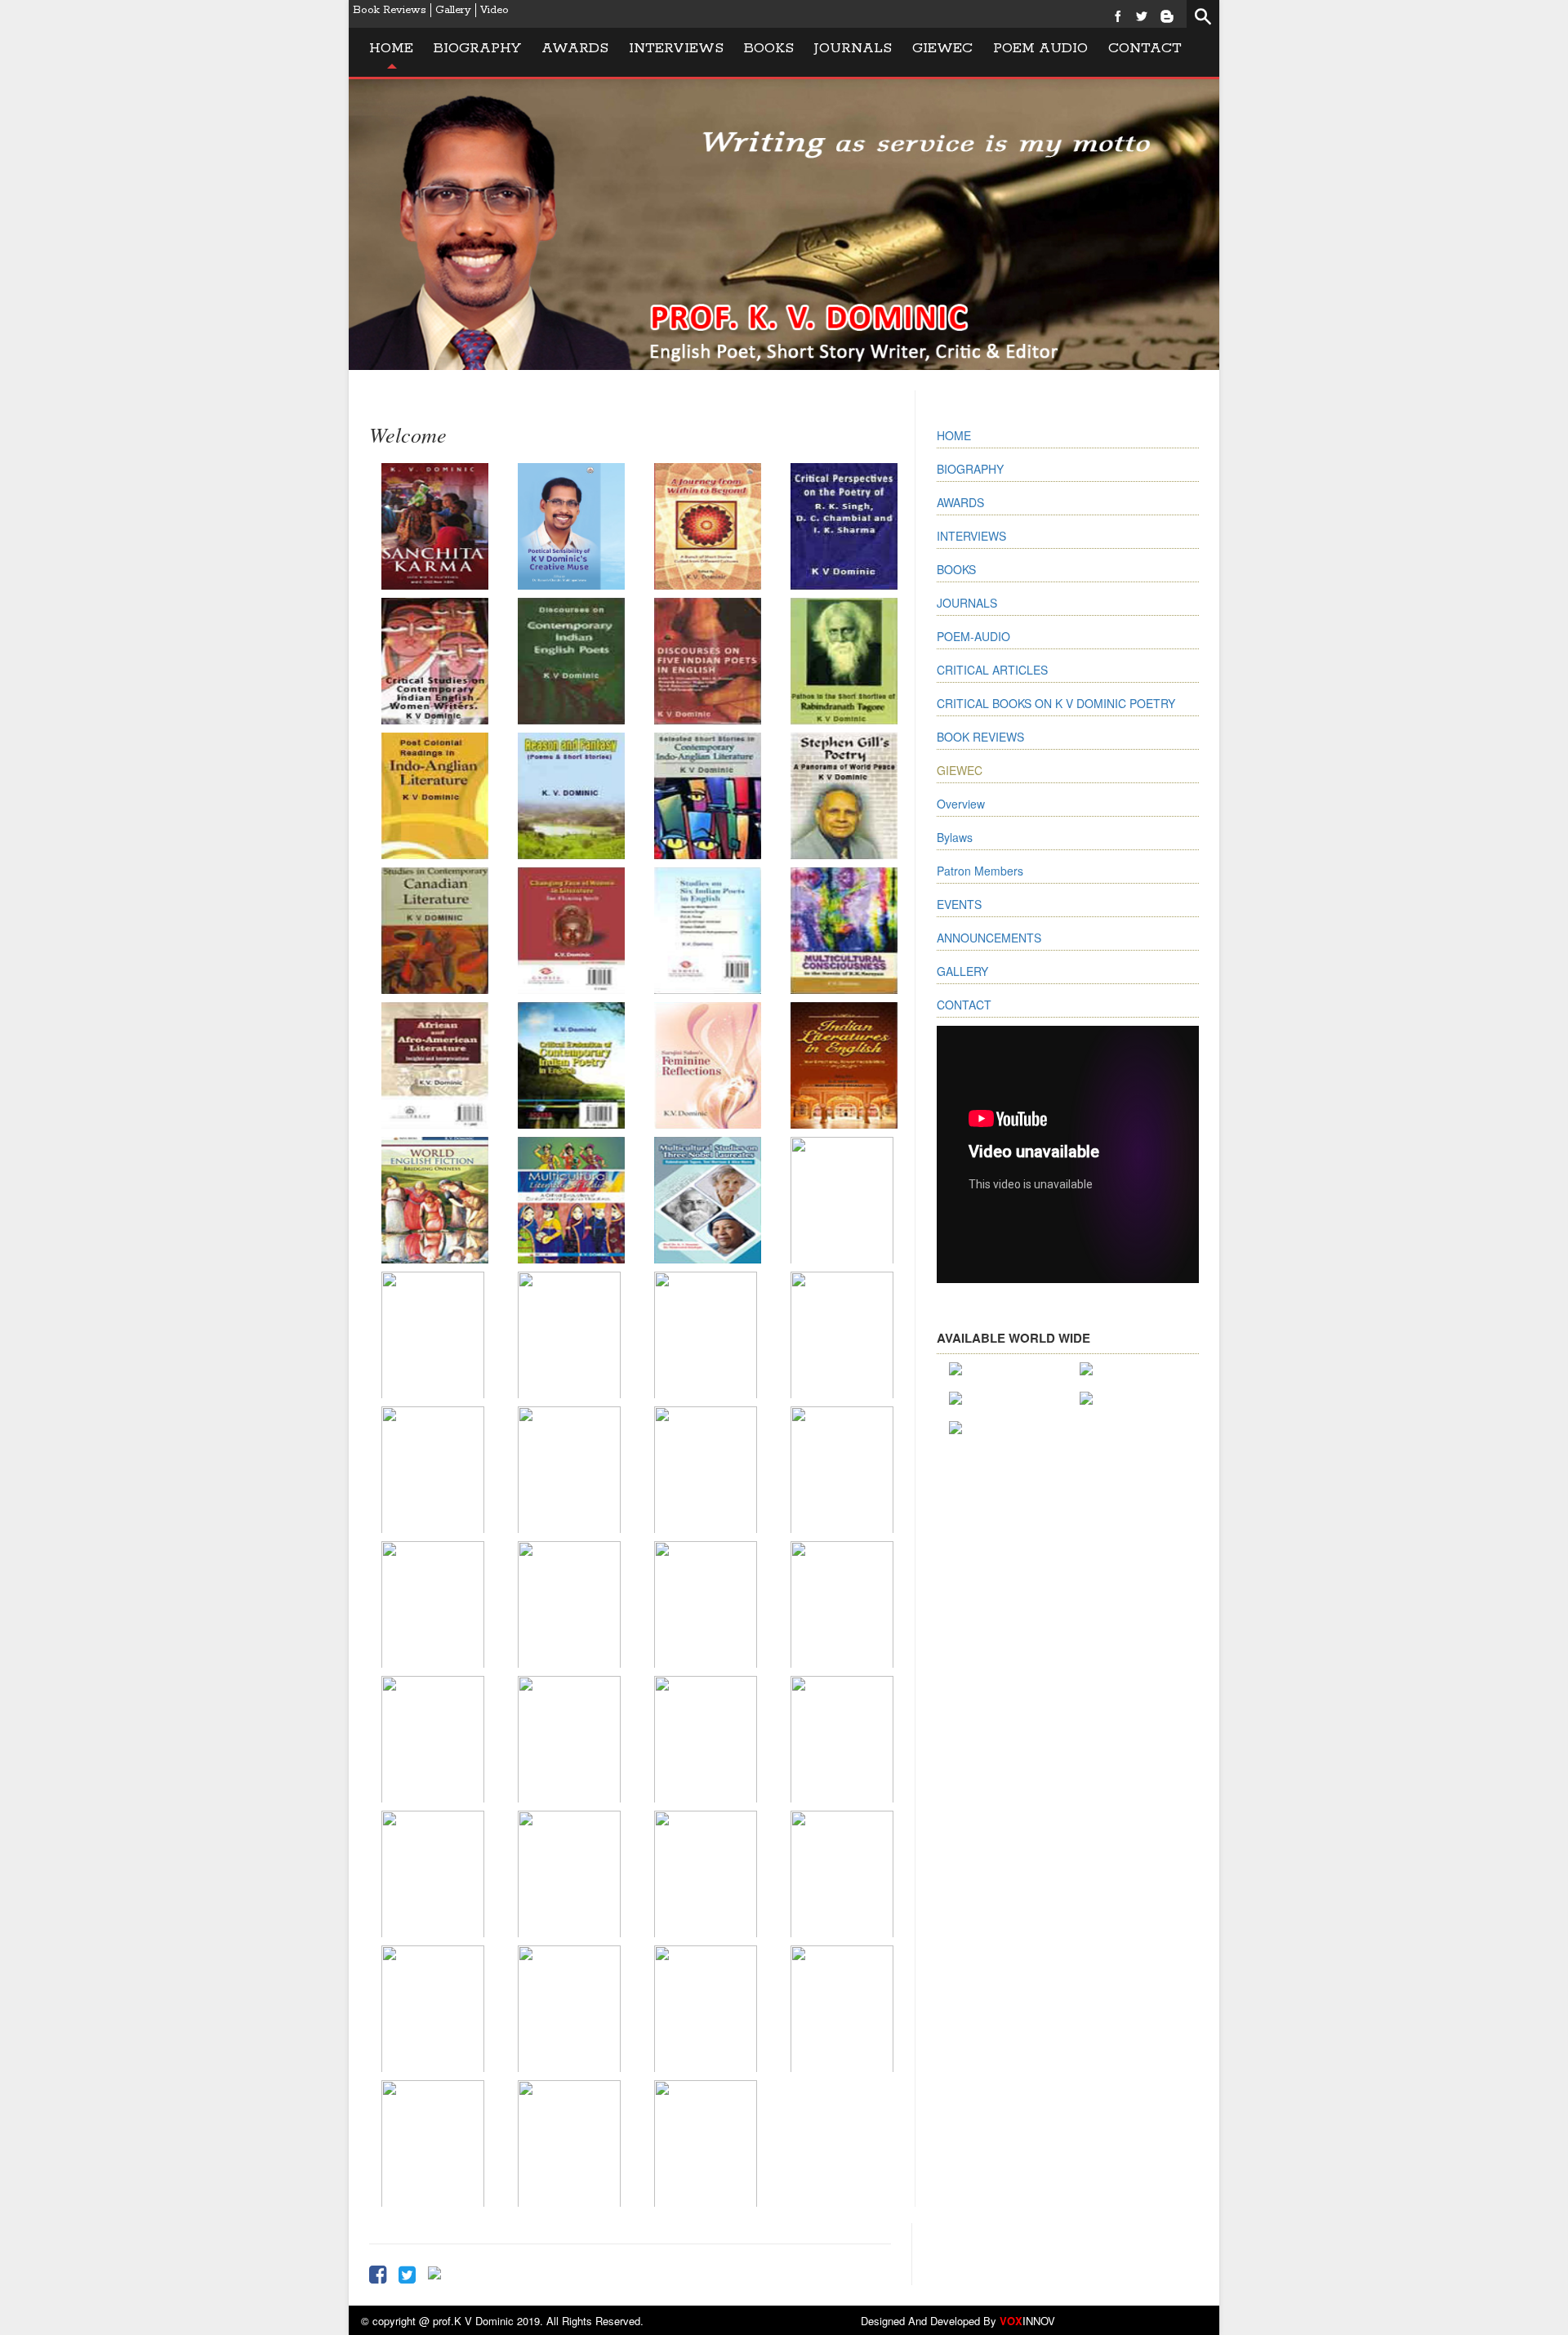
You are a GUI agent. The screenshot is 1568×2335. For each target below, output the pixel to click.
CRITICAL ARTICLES (992, 670)
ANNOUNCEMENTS (989, 938)
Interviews (676, 48)
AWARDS (960, 502)
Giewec (942, 48)
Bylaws (955, 837)
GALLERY (962, 971)
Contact (1145, 48)
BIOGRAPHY (970, 469)
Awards (575, 48)
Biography (477, 48)
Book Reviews (390, 10)
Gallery (453, 10)
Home (391, 48)
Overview (961, 804)
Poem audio (1040, 48)
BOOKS (769, 48)
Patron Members (980, 871)
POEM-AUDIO (973, 636)
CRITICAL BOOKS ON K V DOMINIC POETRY (1056, 703)
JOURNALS (853, 48)
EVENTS (959, 904)
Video (494, 10)
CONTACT (964, 1005)
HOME (954, 435)
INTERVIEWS (971, 536)
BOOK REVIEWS (980, 737)
